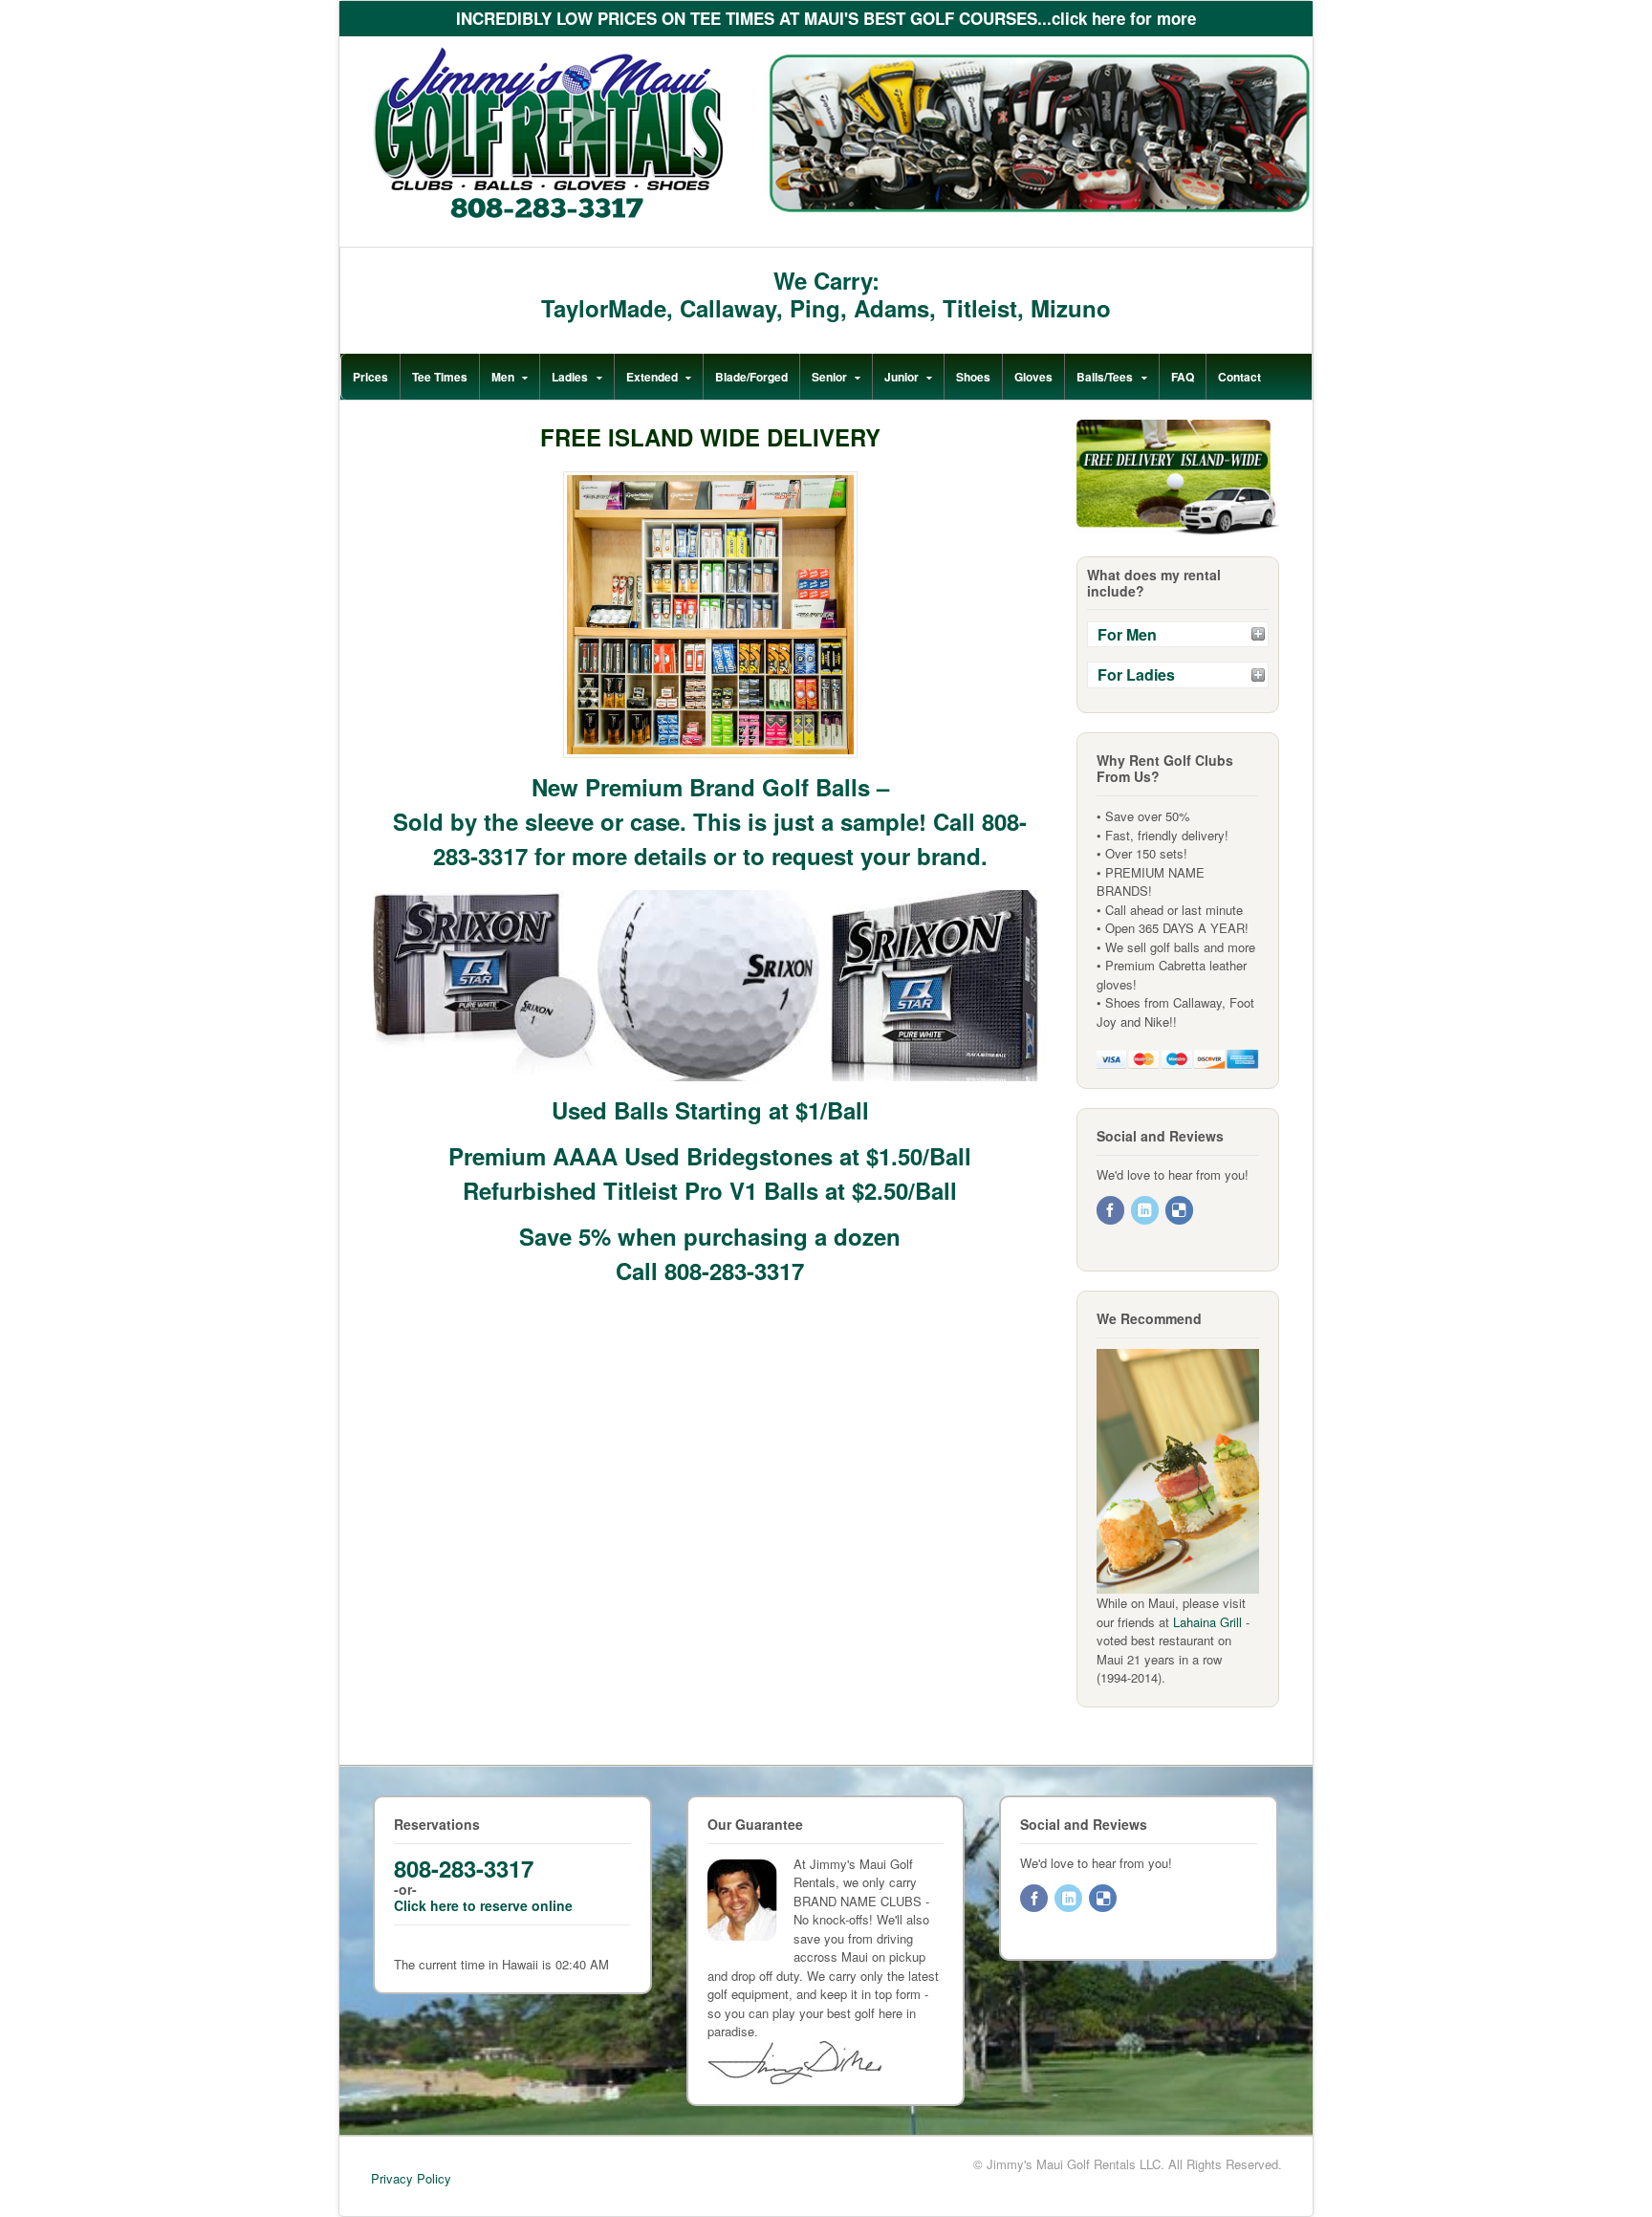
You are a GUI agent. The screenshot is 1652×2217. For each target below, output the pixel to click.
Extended (652, 377)
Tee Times (440, 377)
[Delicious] (1181, 1211)
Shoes (973, 377)
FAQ (1183, 377)
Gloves (1033, 377)
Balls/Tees (1105, 377)
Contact (1239, 377)
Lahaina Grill (1207, 1622)
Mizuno (1071, 308)
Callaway (728, 308)
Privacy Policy (411, 2178)
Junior (902, 377)
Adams (891, 308)
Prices (370, 377)
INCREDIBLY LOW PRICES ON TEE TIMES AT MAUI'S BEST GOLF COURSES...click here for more (826, 18)
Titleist (980, 308)
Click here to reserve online (483, 1905)
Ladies (570, 377)
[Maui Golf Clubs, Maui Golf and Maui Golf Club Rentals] (548, 215)
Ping (815, 308)
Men (503, 377)
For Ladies (1136, 674)
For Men (1127, 634)
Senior (829, 377)
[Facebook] (1112, 1211)
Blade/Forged (751, 377)
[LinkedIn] (1146, 1211)
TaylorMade (604, 308)
